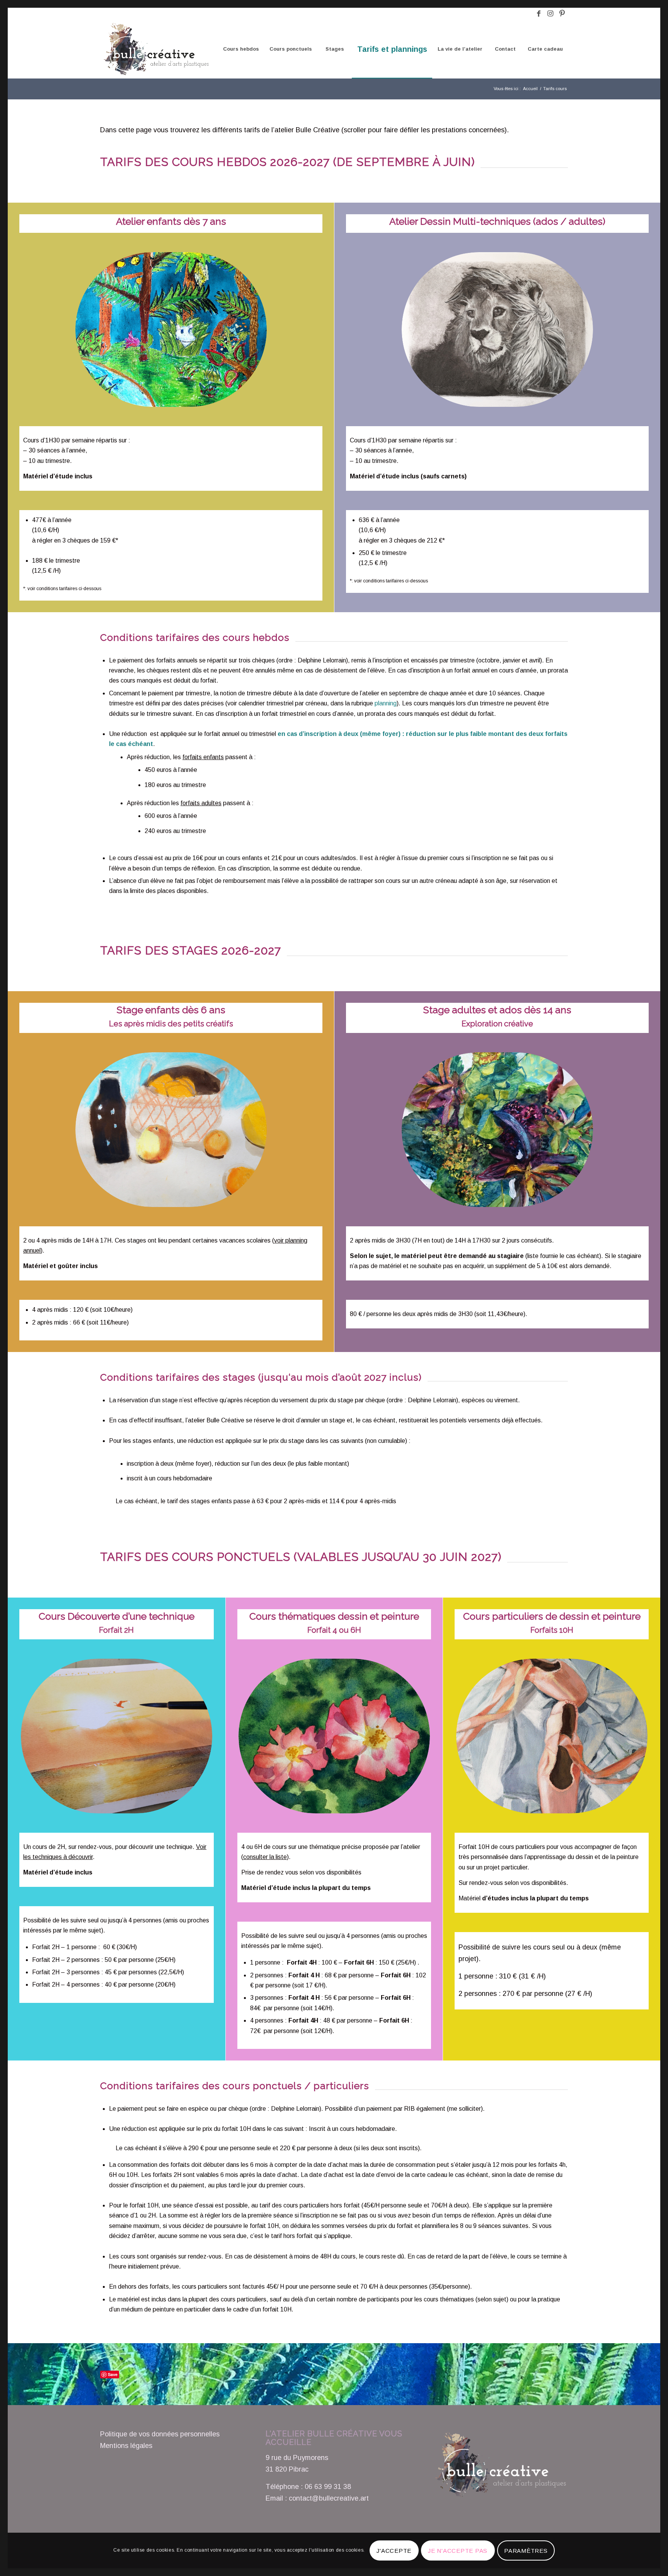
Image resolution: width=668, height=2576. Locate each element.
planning (386, 703)
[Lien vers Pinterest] (562, 14)
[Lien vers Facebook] (539, 14)
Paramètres (526, 2551)
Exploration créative (497, 1024)
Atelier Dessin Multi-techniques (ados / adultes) (497, 221)
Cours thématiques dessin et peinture (334, 1616)
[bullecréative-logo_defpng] (155, 49)
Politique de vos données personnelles (160, 2434)
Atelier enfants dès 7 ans (171, 221)
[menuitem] (241, 49)
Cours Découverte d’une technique (117, 1616)
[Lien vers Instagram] (550, 14)
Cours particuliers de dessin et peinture (552, 1616)
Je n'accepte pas (458, 2551)
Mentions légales (126, 2446)
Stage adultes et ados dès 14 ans (497, 1010)
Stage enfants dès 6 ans (171, 1010)
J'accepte (394, 2551)
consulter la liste (265, 1857)
